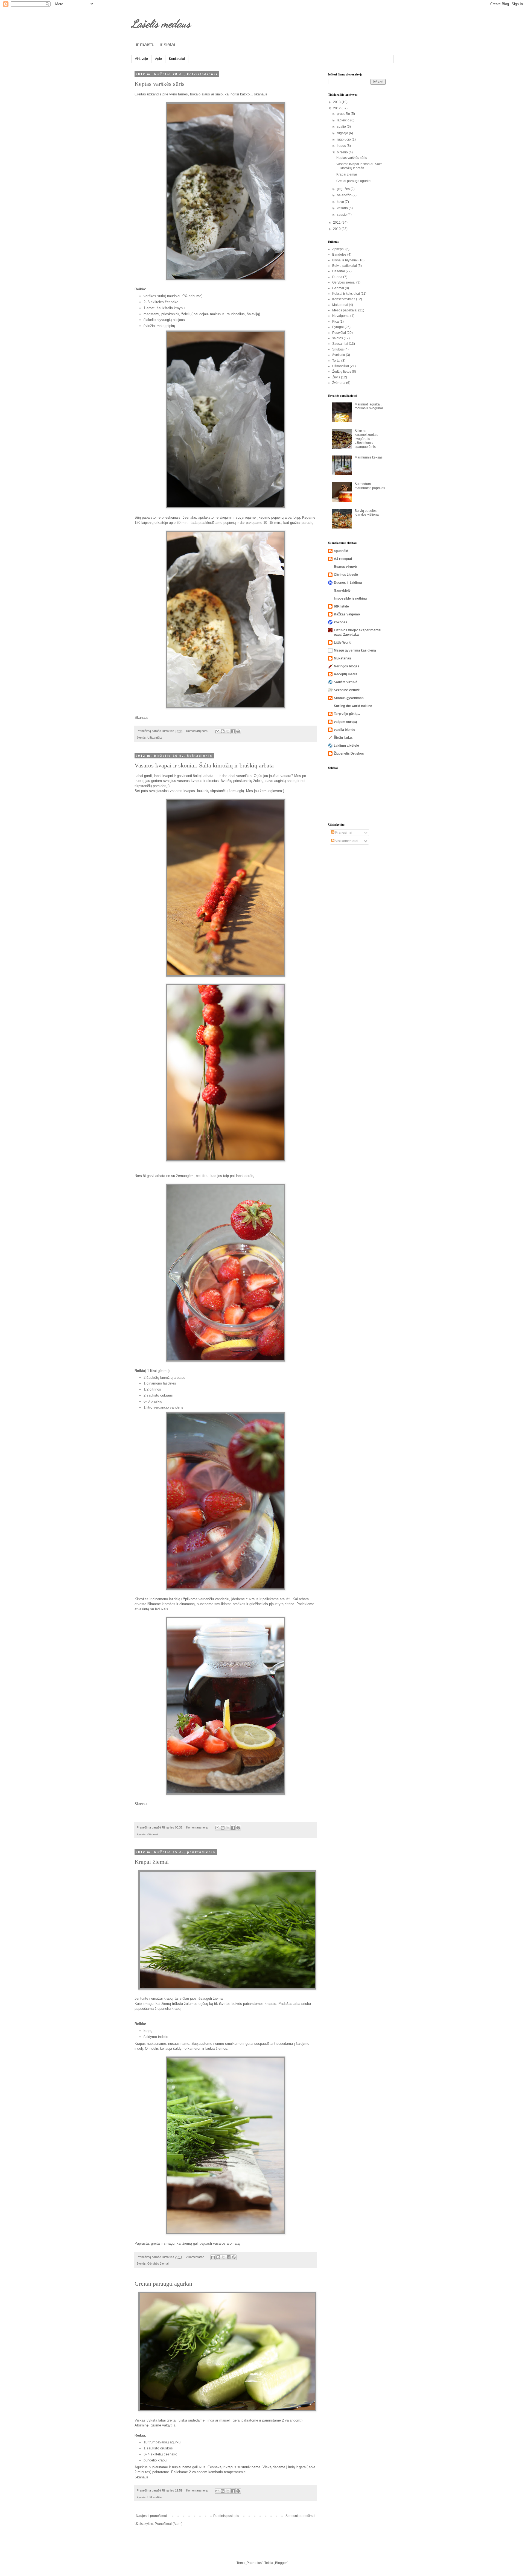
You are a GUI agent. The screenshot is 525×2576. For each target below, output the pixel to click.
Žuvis (336, 377)
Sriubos (338, 349)
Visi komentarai (346, 841)
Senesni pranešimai (300, 2516)
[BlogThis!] (223, 731)
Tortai (336, 361)
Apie (158, 59)
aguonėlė (341, 551)
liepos (342, 146)
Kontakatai (177, 59)
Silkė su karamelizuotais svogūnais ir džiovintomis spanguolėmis (366, 439)
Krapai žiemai (152, 1862)
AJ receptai (343, 559)
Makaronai (340, 305)
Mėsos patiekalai (345, 310)
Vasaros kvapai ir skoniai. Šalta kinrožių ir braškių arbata (204, 765)
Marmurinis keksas (369, 457)
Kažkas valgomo (347, 614)
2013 (337, 102)
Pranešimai (343, 833)
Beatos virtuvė (345, 567)
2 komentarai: (195, 2257)
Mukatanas (342, 658)
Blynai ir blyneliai (345, 260)
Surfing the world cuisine (353, 706)
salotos (338, 338)
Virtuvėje (141, 59)
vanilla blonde (345, 730)
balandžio (345, 195)
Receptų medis (346, 674)
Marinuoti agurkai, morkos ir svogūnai (369, 406)
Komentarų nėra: (198, 731)
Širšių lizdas (343, 738)
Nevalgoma (341, 316)
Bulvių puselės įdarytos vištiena (367, 513)
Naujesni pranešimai (151, 2516)
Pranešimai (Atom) (169, 2524)
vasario (343, 208)
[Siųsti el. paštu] (217, 731)
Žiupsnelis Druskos (349, 753)
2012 (337, 108)
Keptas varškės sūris (160, 84)
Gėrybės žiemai (158, 2264)
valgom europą (345, 722)
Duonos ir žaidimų (348, 583)
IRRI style (341, 606)
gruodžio (344, 114)
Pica (336, 322)
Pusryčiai (339, 333)
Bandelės (339, 255)
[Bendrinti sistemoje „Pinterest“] (238, 731)
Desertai (339, 271)
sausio (342, 215)
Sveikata (339, 355)
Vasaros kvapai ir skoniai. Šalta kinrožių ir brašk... (359, 166)
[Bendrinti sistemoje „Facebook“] (233, 731)
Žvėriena (339, 383)
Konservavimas (344, 299)
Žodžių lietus (342, 372)
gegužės (344, 189)
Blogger (281, 2563)
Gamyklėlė (342, 591)
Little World (343, 642)
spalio (342, 127)
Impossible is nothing (350, 598)
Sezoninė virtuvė (347, 690)
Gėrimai (153, 1834)
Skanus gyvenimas (349, 698)
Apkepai (338, 249)
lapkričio (344, 120)
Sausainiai (340, 344)
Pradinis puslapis (226, 2516)
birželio (343, 152)
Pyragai (338, 327)
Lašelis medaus (161, 24)
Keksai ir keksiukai (346, 294)
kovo (341, 202)
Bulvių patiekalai (345, 266)
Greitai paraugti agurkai (163, 2284)
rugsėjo (343, 133)
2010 (337, 229)
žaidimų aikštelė (346, 746)
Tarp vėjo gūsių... (347, 714)
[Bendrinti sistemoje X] (228, 731)
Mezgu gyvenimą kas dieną (355, 650)
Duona (337, 277)
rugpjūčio (344, 139)
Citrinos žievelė (346, 575)
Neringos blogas (347, 666)
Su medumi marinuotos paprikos (370, 486)
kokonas (341, 622)
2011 (337, 223)
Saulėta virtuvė (346, 682)
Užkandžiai (155, 738)
